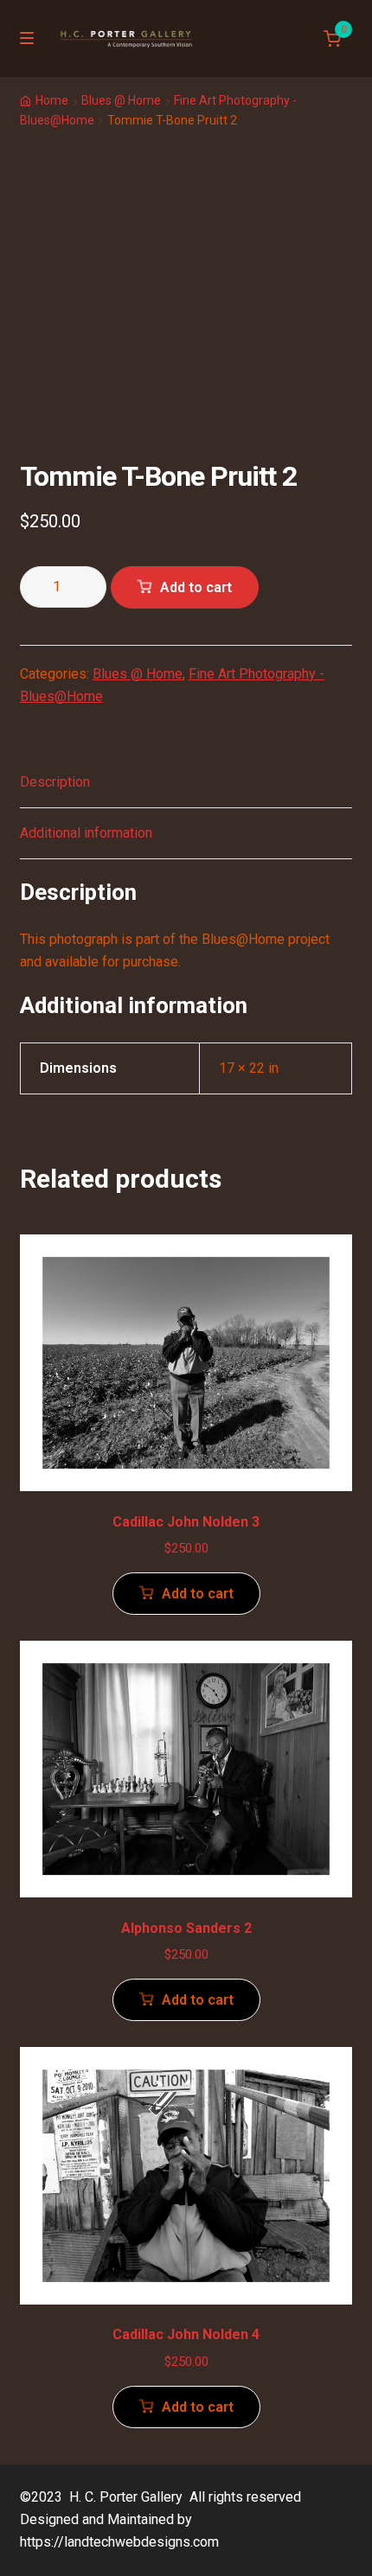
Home (52, 100)
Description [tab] (55, 782)
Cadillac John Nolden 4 (186, 2334)
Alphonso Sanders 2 (186, 1928)
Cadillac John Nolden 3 (186, 1522)
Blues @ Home (121, 100)
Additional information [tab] (86, 833)
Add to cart (196, 587)
